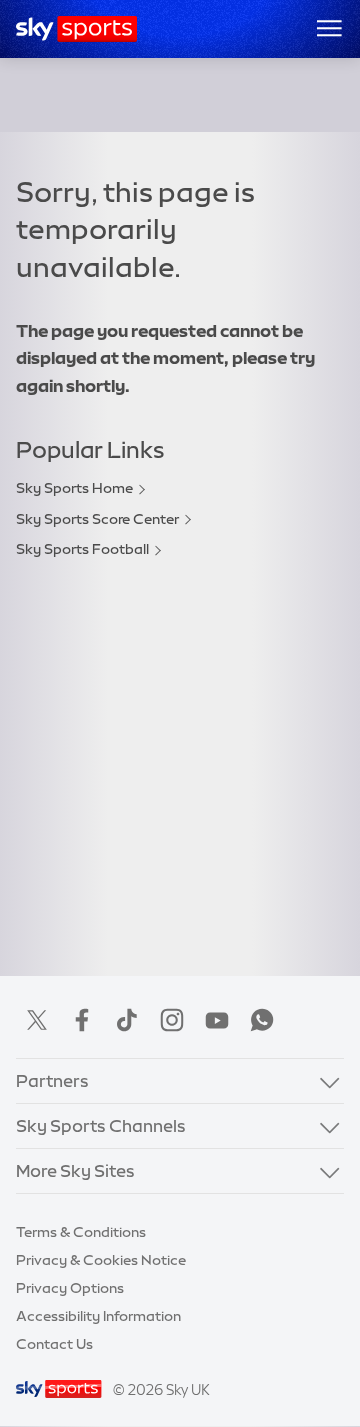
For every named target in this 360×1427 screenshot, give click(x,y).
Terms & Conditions (81, 1232)
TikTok (127, 1020)
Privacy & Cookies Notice (101, 1260)
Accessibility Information (98, 1316)
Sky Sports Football (82, 549)
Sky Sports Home (74, 488)
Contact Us (54, 1344)
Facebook (82, 1020)
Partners (52, 1080)
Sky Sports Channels (101, 1125)
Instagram (172, 1020)
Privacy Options (70, 1288)
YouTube (217, 1020)
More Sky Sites (75, 1170)
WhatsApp (262, 1020)
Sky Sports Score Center (97, 519)
